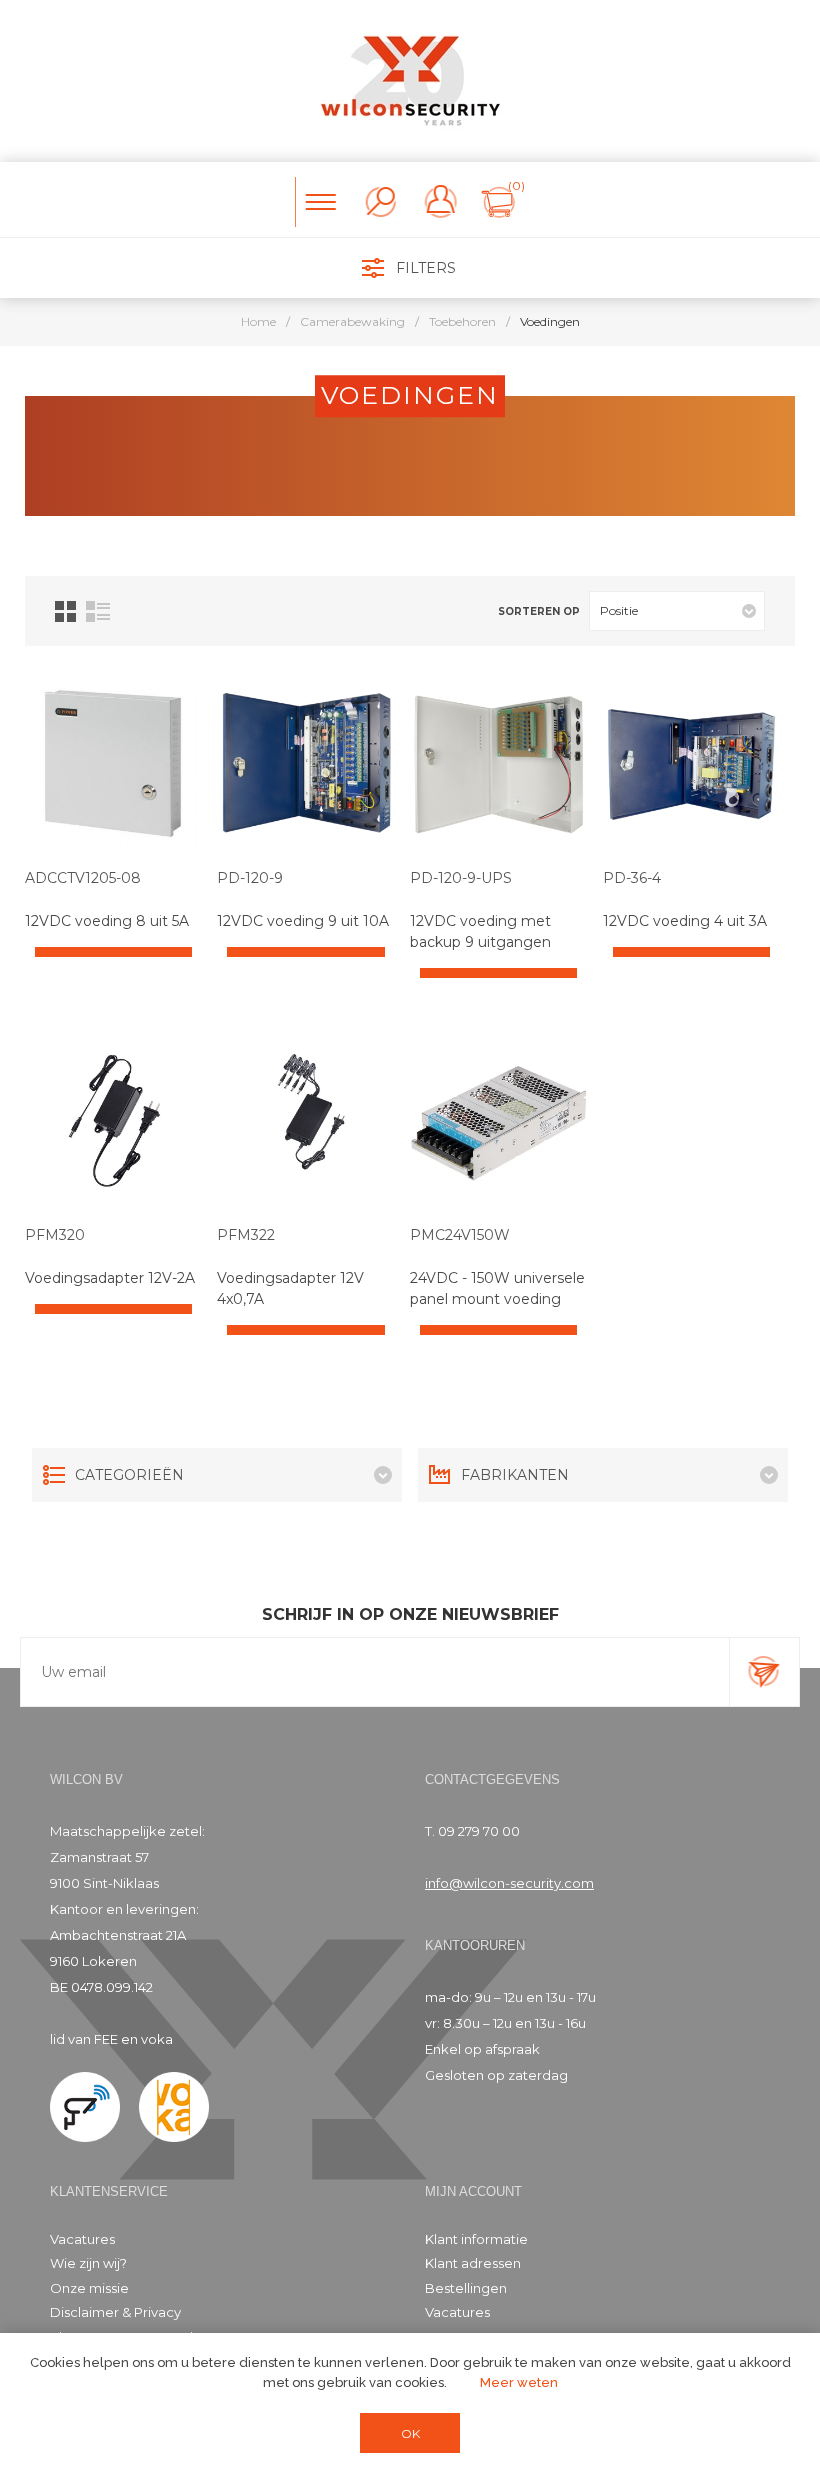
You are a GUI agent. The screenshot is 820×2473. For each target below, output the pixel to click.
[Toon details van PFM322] (305, 1120)
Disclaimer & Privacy (115, 2312)
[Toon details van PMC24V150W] (498, 1120)
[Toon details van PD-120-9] (305, 764)
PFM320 (55, 1235)
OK (410, 2433)
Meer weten (519, 2382)
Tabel (65, 611)
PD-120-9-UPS (461, 878)
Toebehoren (462, 321)
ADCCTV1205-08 (83, 878)
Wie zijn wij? (88, 2263)
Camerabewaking (352, 321)
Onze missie (89, 2288)
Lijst (98, 611)
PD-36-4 (632, 878)
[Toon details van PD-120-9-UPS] (498, 764)
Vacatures (82, 2239)
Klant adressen (473, 2263)
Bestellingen (466, 2288)
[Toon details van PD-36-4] (691, 764)
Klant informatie (476, 2239)
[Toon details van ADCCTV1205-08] (113, 764)
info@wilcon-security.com (509, 1883)
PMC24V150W (460, 1235)
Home (258, 321)
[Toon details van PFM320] (113, 1120)
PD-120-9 (250, 878)
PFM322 (246, 1235)
